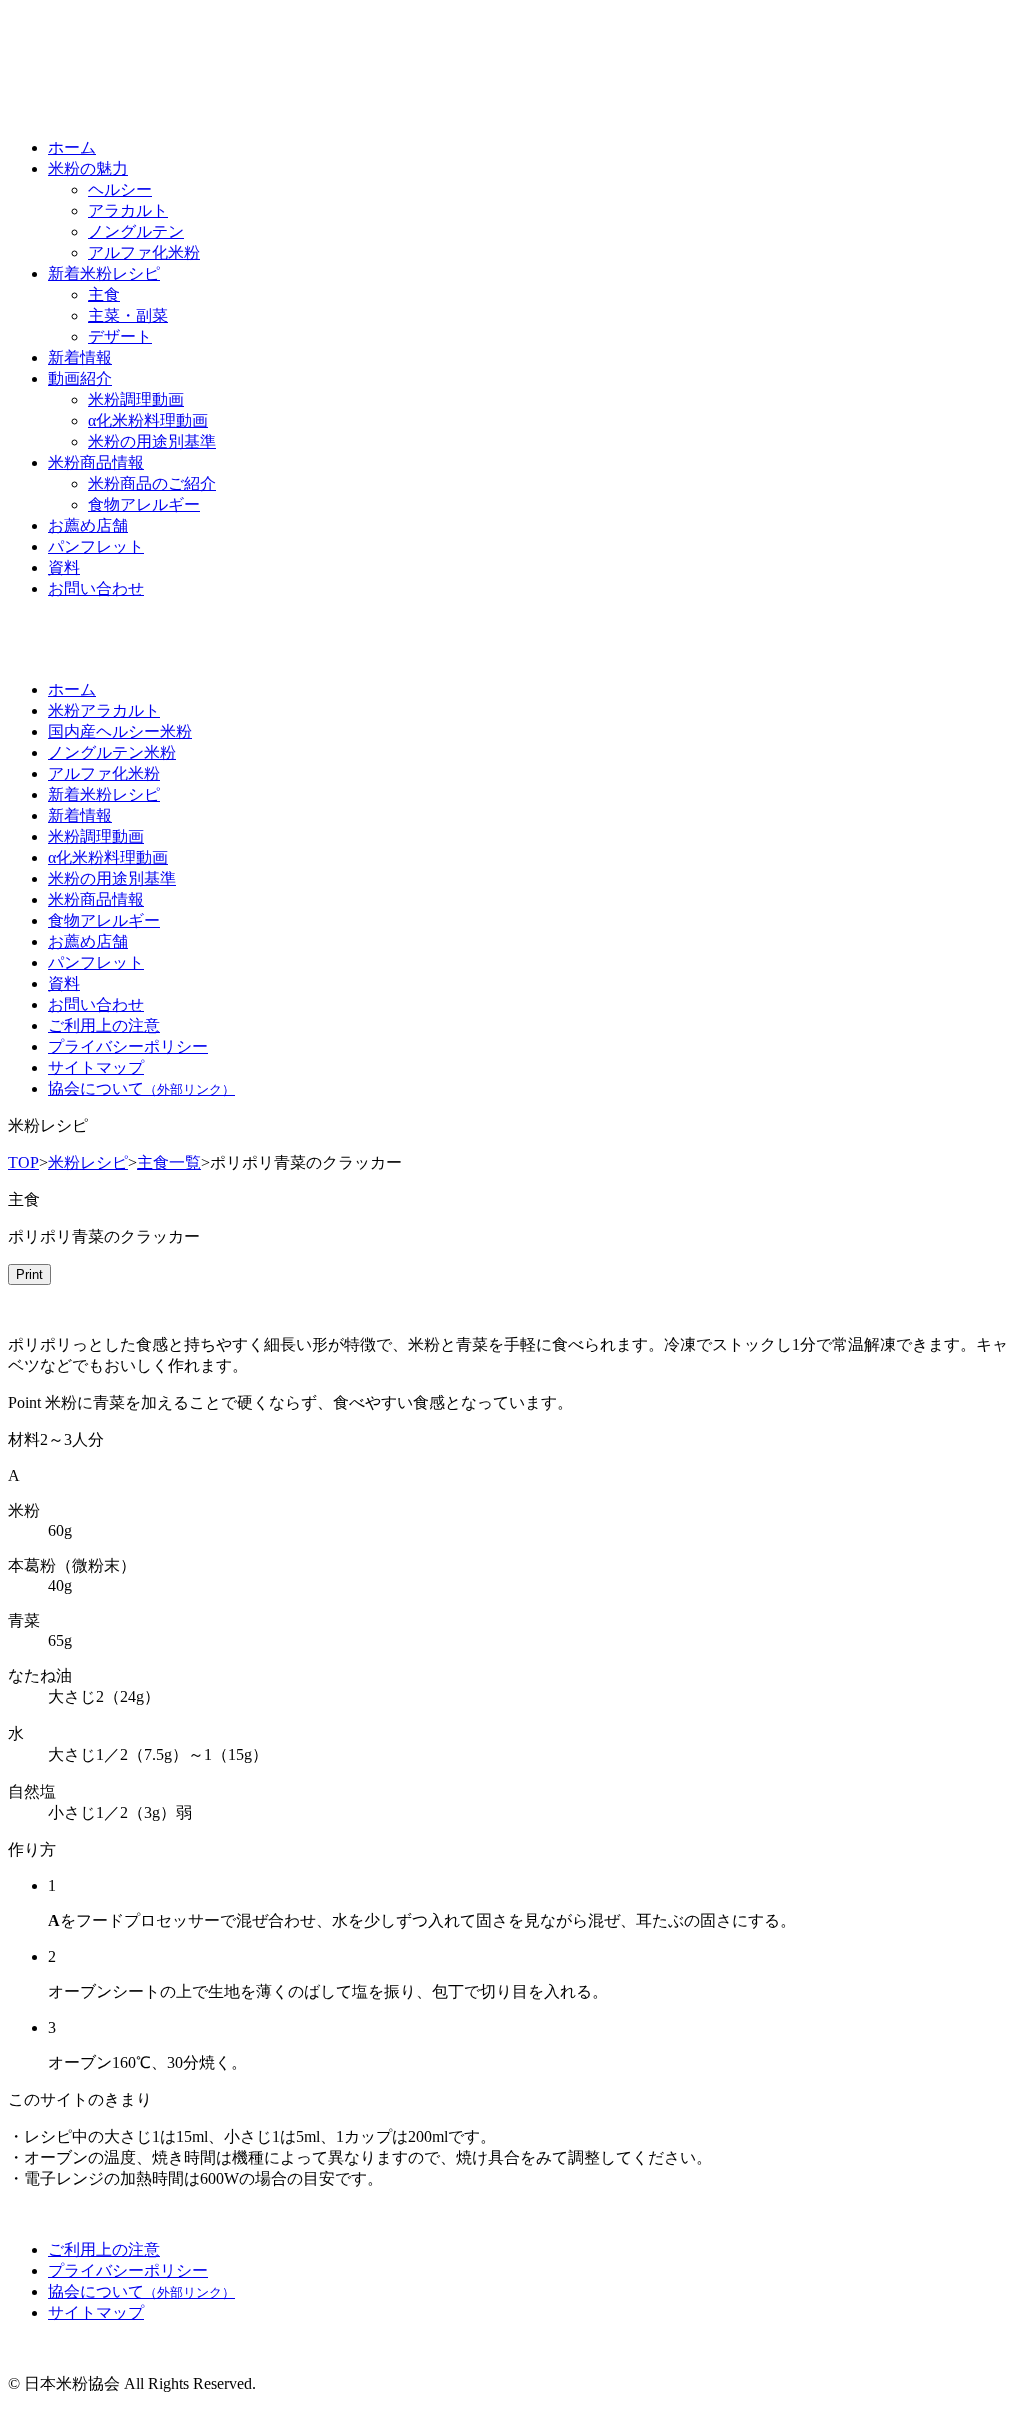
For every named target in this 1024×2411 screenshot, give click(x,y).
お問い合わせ (96, 588)
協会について (141, 1088)
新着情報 (80, 357)
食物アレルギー (144, 504)
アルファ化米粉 (144, 252)
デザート (120, 336)
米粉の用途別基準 (152, 441)
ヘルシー (120, 189)
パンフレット (96, 546)
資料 (64, 567)
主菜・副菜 (128, 315)
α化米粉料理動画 (148, 420)
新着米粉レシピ (104, 273)
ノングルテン (136, 231)
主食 (104, 294)
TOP (23, 1162)
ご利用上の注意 (104, 1025)
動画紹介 (80, 378)
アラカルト (128, 210)
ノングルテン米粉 (112, 752)
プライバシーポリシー (128, 1046)
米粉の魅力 (88, 168)
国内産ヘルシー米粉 (120, 731)
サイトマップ (96, 1067)
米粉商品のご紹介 (152, 483)
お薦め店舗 (88, 525)
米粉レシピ (88, 1162)
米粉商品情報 (96, 462)
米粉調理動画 (136, 399)
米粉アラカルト (104, 710)
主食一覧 (169, 1162)
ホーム (72, 147)
